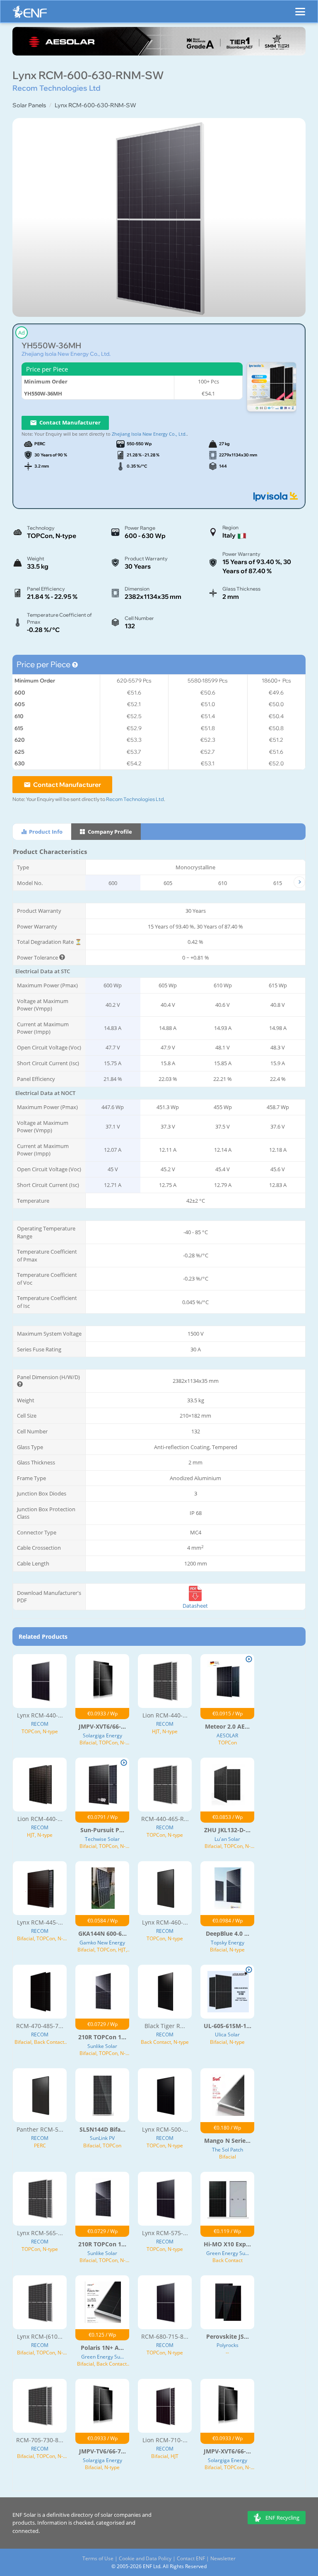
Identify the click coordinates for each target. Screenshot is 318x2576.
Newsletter (223, 2558)
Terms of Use (98, 2558)
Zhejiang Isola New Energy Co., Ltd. (66, 354)
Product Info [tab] (45, 832)
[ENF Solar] (30, 14)
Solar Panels (29, 105)
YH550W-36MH (51, 346)
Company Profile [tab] (109, 832)
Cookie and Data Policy (145, 2558)
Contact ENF (191, 2558)
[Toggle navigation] (300, 8)
